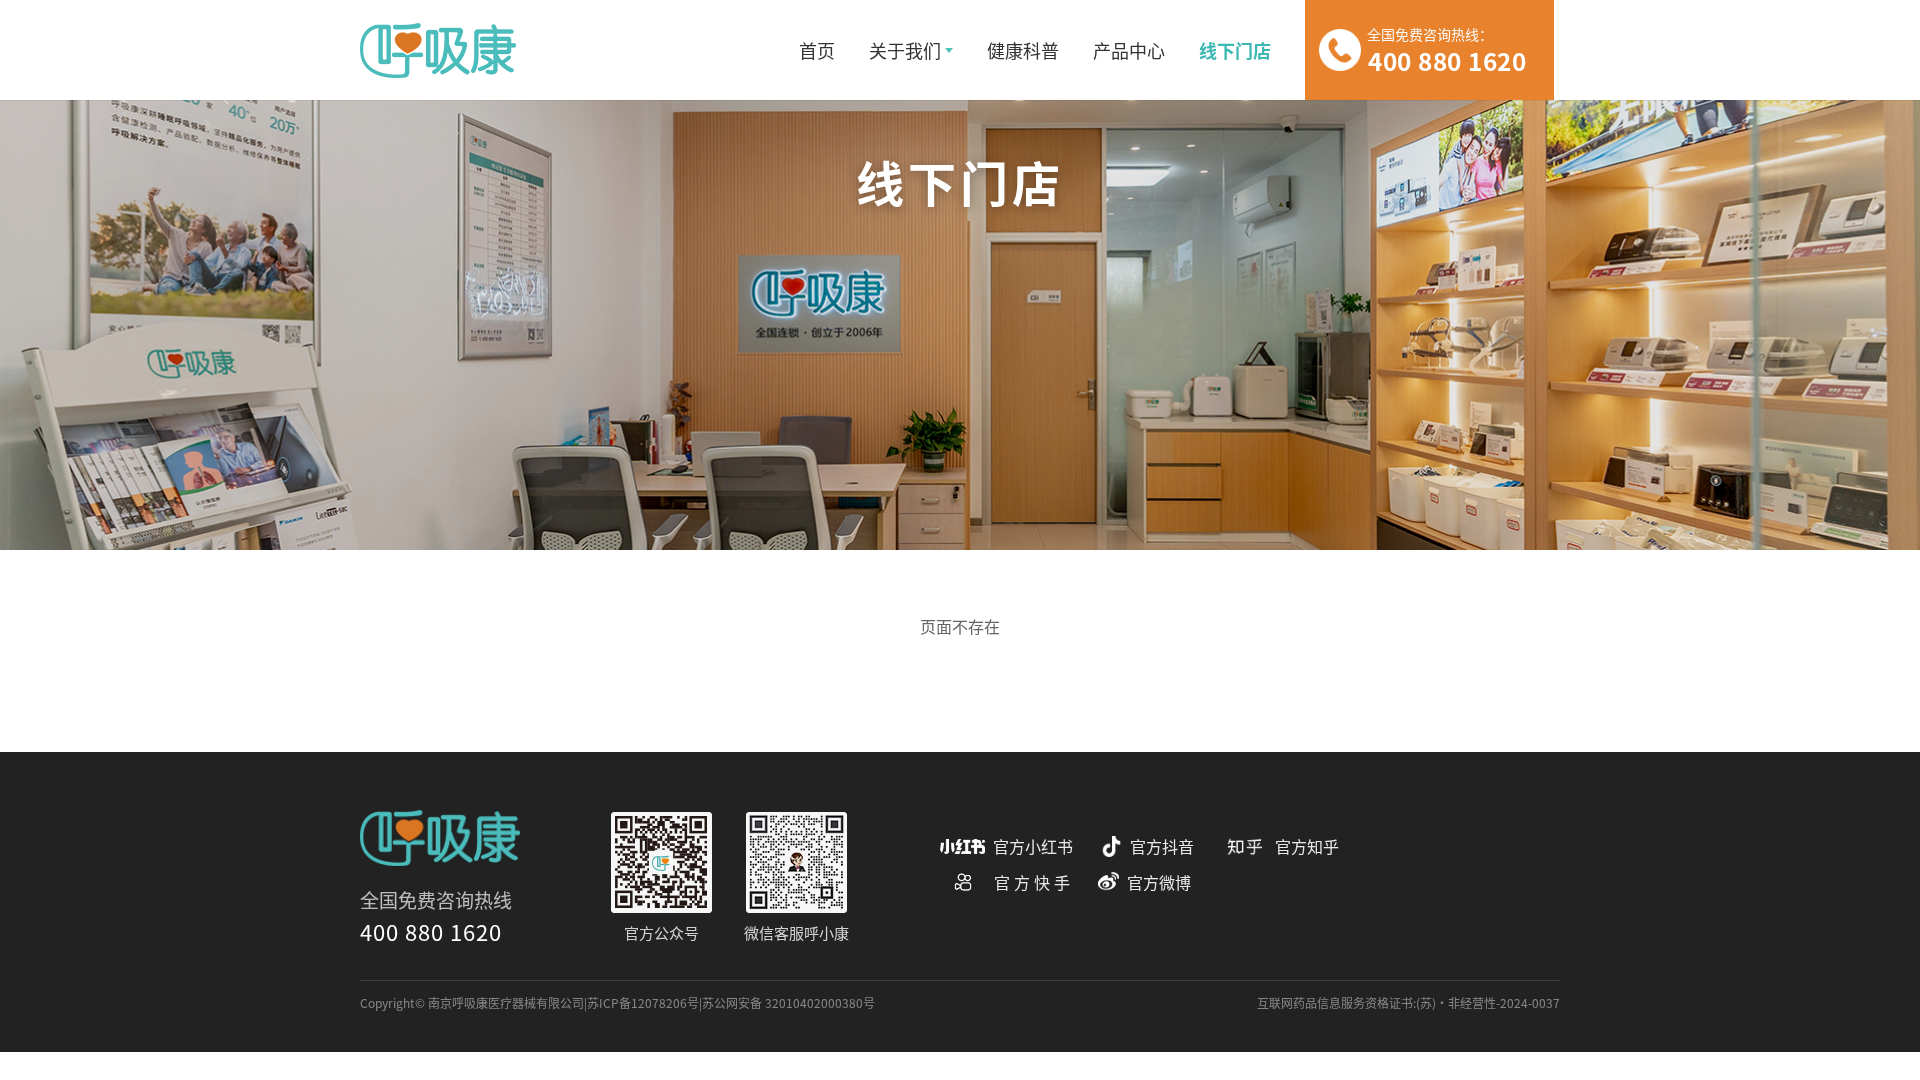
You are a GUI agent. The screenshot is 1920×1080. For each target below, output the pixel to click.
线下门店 (1235, 50)
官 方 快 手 (1032, 882)
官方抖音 (1162, 846)
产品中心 (1129, 50)
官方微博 (1159, 882)
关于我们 (905, 50)
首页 (817, 50)
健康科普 (1023, 50)
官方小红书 (1033, 846)
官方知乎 (1307, 846)
